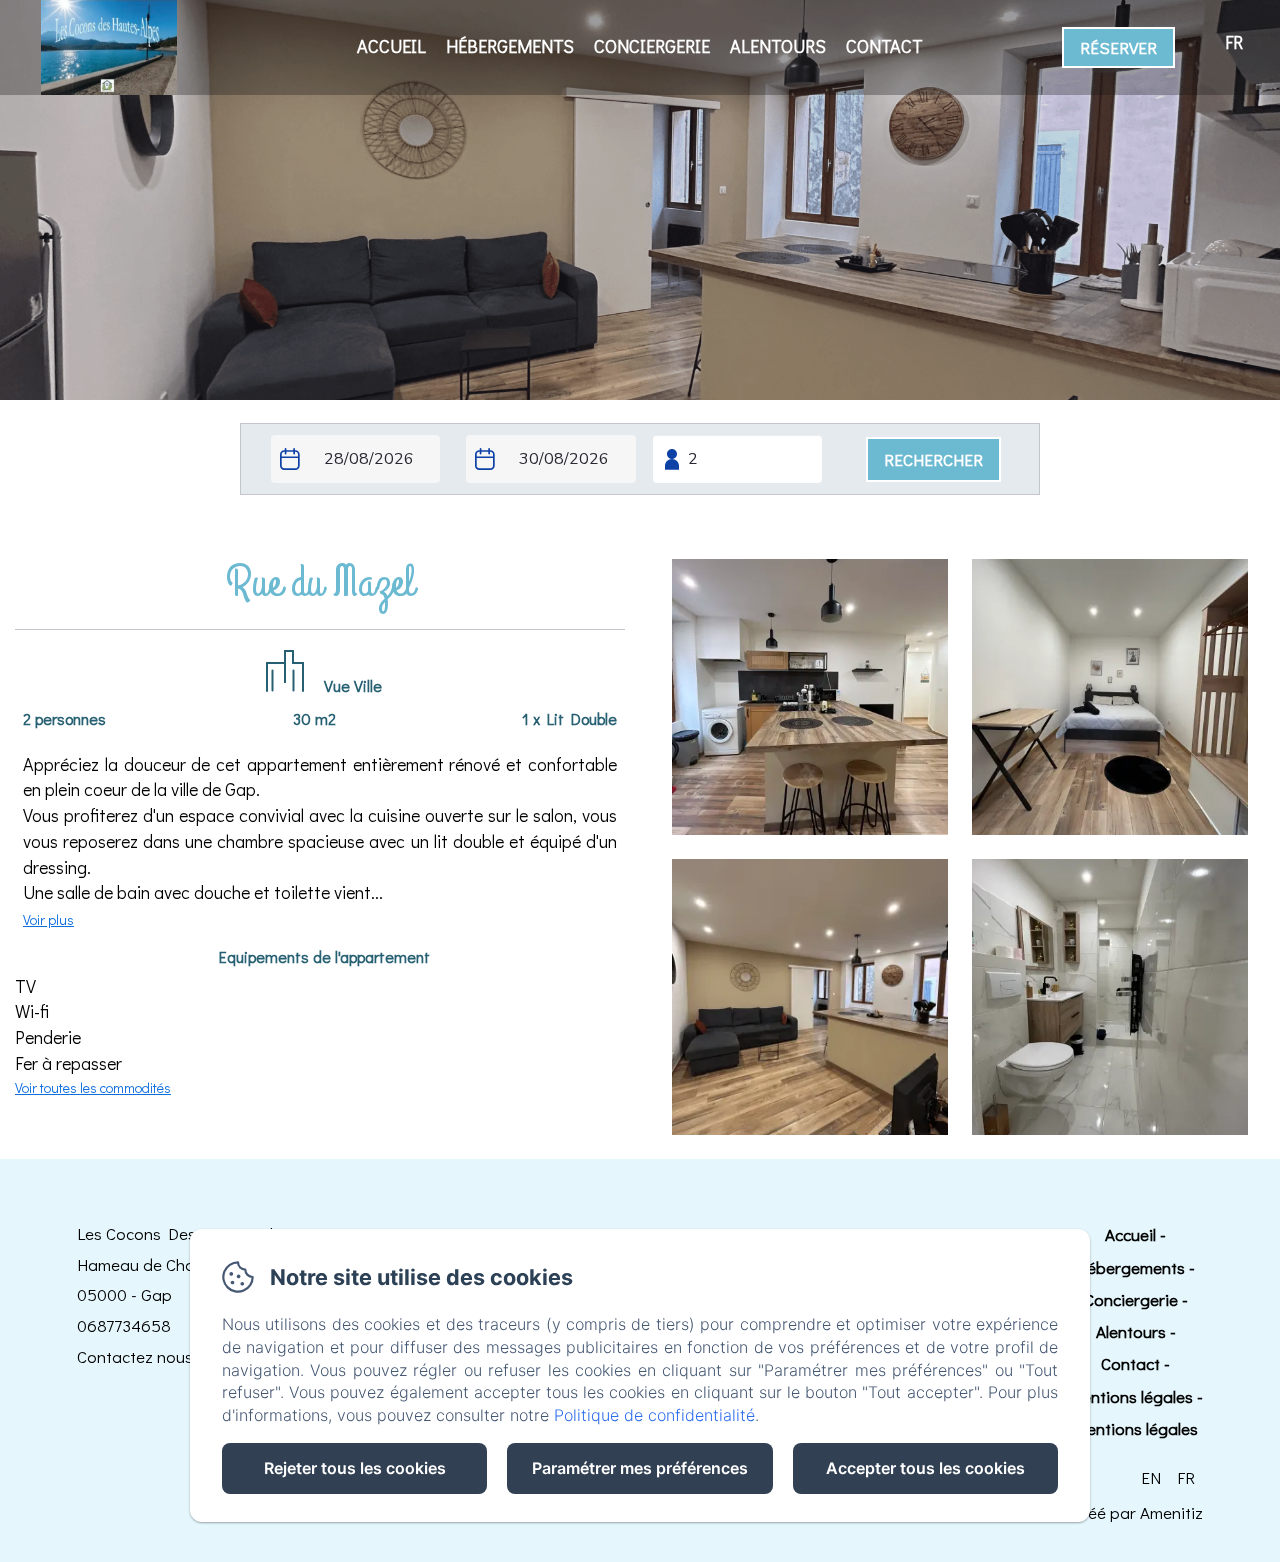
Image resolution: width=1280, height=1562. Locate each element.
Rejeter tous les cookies (355, 1468)
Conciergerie (652, 46)
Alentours (778, 46)
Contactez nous (135, 1356)
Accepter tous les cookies (925, 1468)
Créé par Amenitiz (1137, 1512)
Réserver (1118, 47)
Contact (884, 46)
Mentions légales (1130, 1396)
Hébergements (510, 46)
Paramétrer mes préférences (640, 1468)
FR (1186, 1477)
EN (1151, 1477)
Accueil (391, 46)
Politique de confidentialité (654, 1415)
